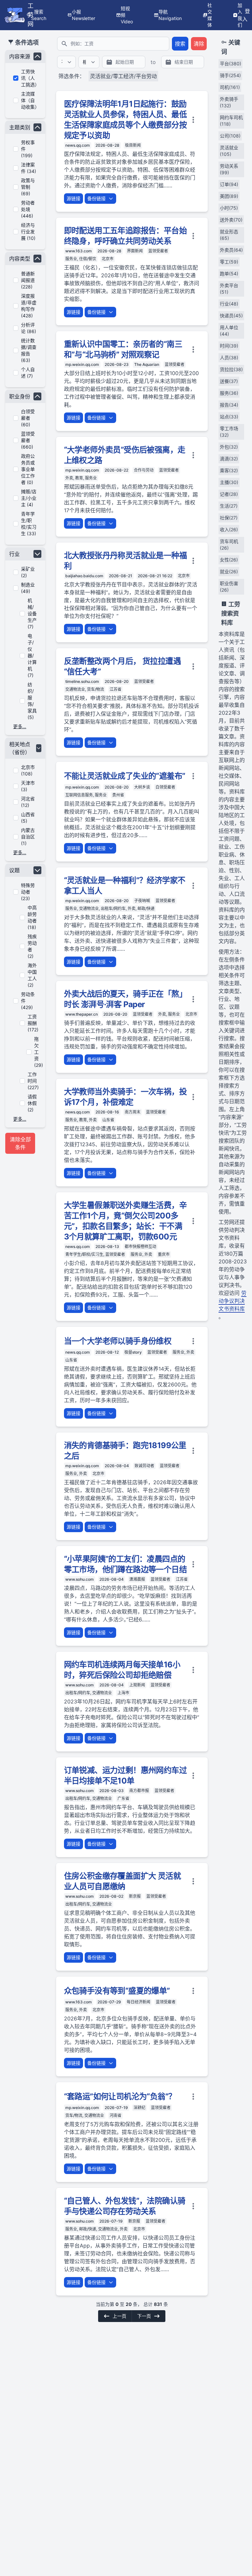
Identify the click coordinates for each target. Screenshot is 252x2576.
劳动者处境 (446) (28, 209)
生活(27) (229, 506)
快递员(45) (231, 316)
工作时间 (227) (33, 1081)
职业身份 (20, 396)
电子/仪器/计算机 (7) (32, 655)
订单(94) (229, 184)
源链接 (73, 198)
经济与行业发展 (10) (28, 232)
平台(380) (231, 63)
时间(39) (229, 346)
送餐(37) (229, 381)
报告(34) (229, 405)
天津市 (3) (28, 786)
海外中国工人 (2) (32, 975)
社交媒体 (210, 15)
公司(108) (230, 136)
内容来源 (20, 56)
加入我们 (240, 15)
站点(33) (229, 417)
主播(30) (229, 482)
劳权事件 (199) (28, 149)
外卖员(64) (231, 250)
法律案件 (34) (29, 168)
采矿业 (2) (28, 572)
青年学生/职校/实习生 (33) (29, 524)
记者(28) (229, 494)
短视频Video (127, 15)
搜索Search (39, 15)
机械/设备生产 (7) (32, 613)
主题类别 (20, 127)
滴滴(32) (229, 459)
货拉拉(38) (231, 369)
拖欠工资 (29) (39, 1052)
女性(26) (229, 560)
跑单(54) (229, 274)
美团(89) (229, 196)
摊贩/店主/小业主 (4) (29, 498)
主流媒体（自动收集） (29, 100)
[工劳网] (15, 15)
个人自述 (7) (28, 373)
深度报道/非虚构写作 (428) (29, 306)
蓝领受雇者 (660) (28, 440)
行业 (14, 554)
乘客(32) (229, 470)
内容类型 (20, 259)
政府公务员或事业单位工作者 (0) (28, 469)
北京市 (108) (28, 770)
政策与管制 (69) (28, 187)
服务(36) (229, 393)
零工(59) (229, 262)
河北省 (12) (28, 802)
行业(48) (229, 304)
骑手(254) (230, 75)
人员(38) (229, 358)
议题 (14, 870)
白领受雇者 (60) (28, 418)
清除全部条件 (20, 1143)
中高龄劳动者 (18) (32, 917)
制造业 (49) (28, 588)
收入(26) (229, 529)
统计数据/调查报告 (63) (29, 350)
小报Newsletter (84, 15)
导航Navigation (170, 15)
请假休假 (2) (32, 1103)
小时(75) (229, 208)
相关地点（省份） (20, 748)
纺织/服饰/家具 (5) (32, 701)
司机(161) (230, 87)
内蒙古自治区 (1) (28, 837)
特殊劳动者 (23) (28, 892)
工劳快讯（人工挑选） (29, 78)
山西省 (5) (28, 818)
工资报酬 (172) (33, 1023)
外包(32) (229, 447)
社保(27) (229, 518)
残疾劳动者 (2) (32, 946)
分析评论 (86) (29, 328)
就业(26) (229, 571)
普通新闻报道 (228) (28, 280)
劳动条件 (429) (28, 1001)
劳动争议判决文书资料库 (232, 1301)
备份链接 (96, 198)
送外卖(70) (231, 220)
